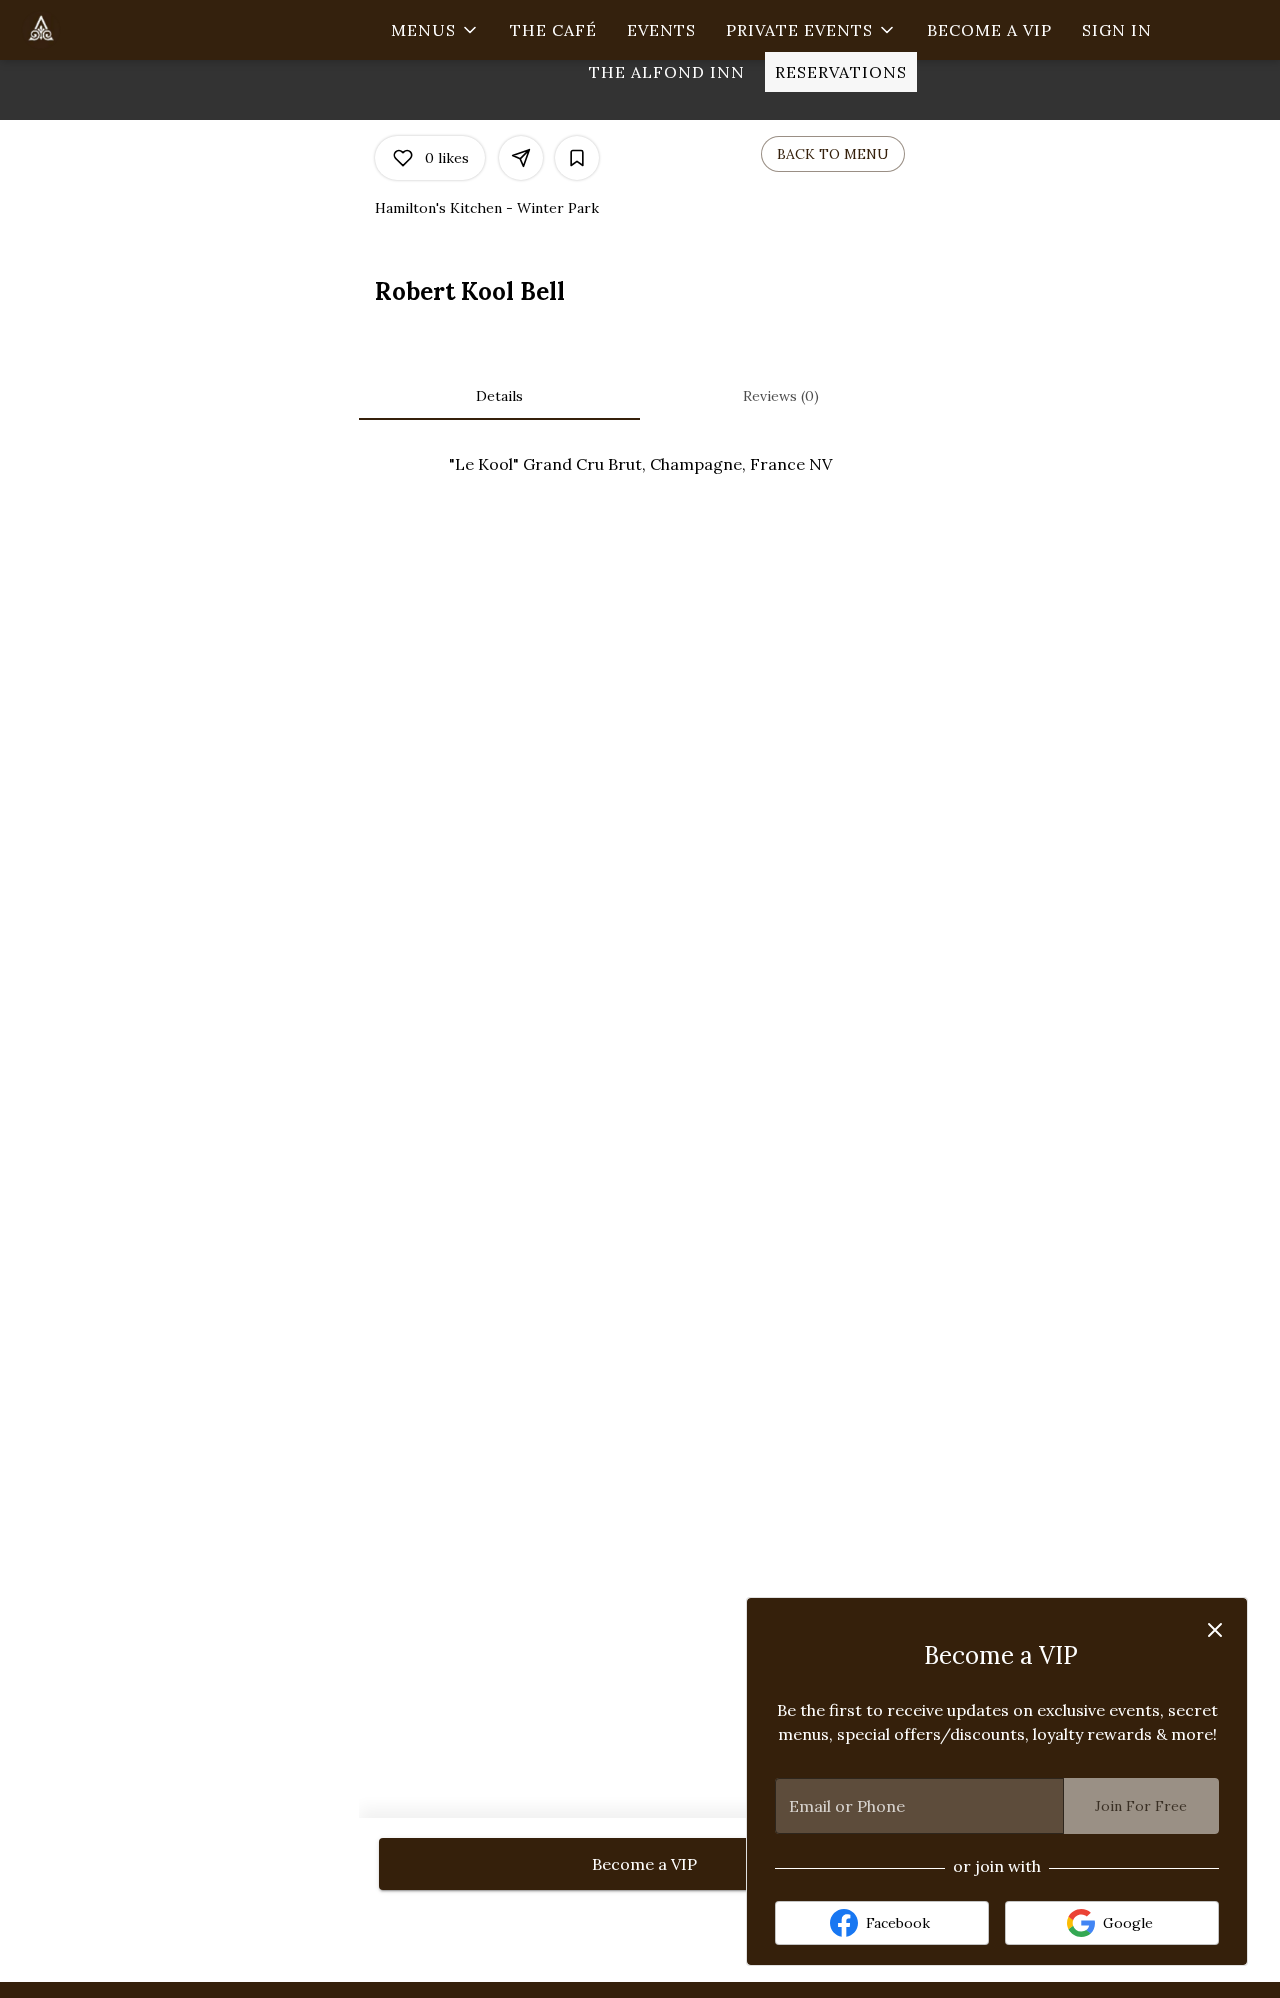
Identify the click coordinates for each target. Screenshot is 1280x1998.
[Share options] (521, 158)
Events (661, 30)
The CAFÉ (553, 30)
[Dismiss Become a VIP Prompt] (1215, 1630)
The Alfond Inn (667, 72)
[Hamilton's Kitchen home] (106, 30)
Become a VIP (989, 30)
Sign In (1117, 30)
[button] (435, 30)
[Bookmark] (577, 158)
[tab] (499, 396)
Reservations (841, 72)
